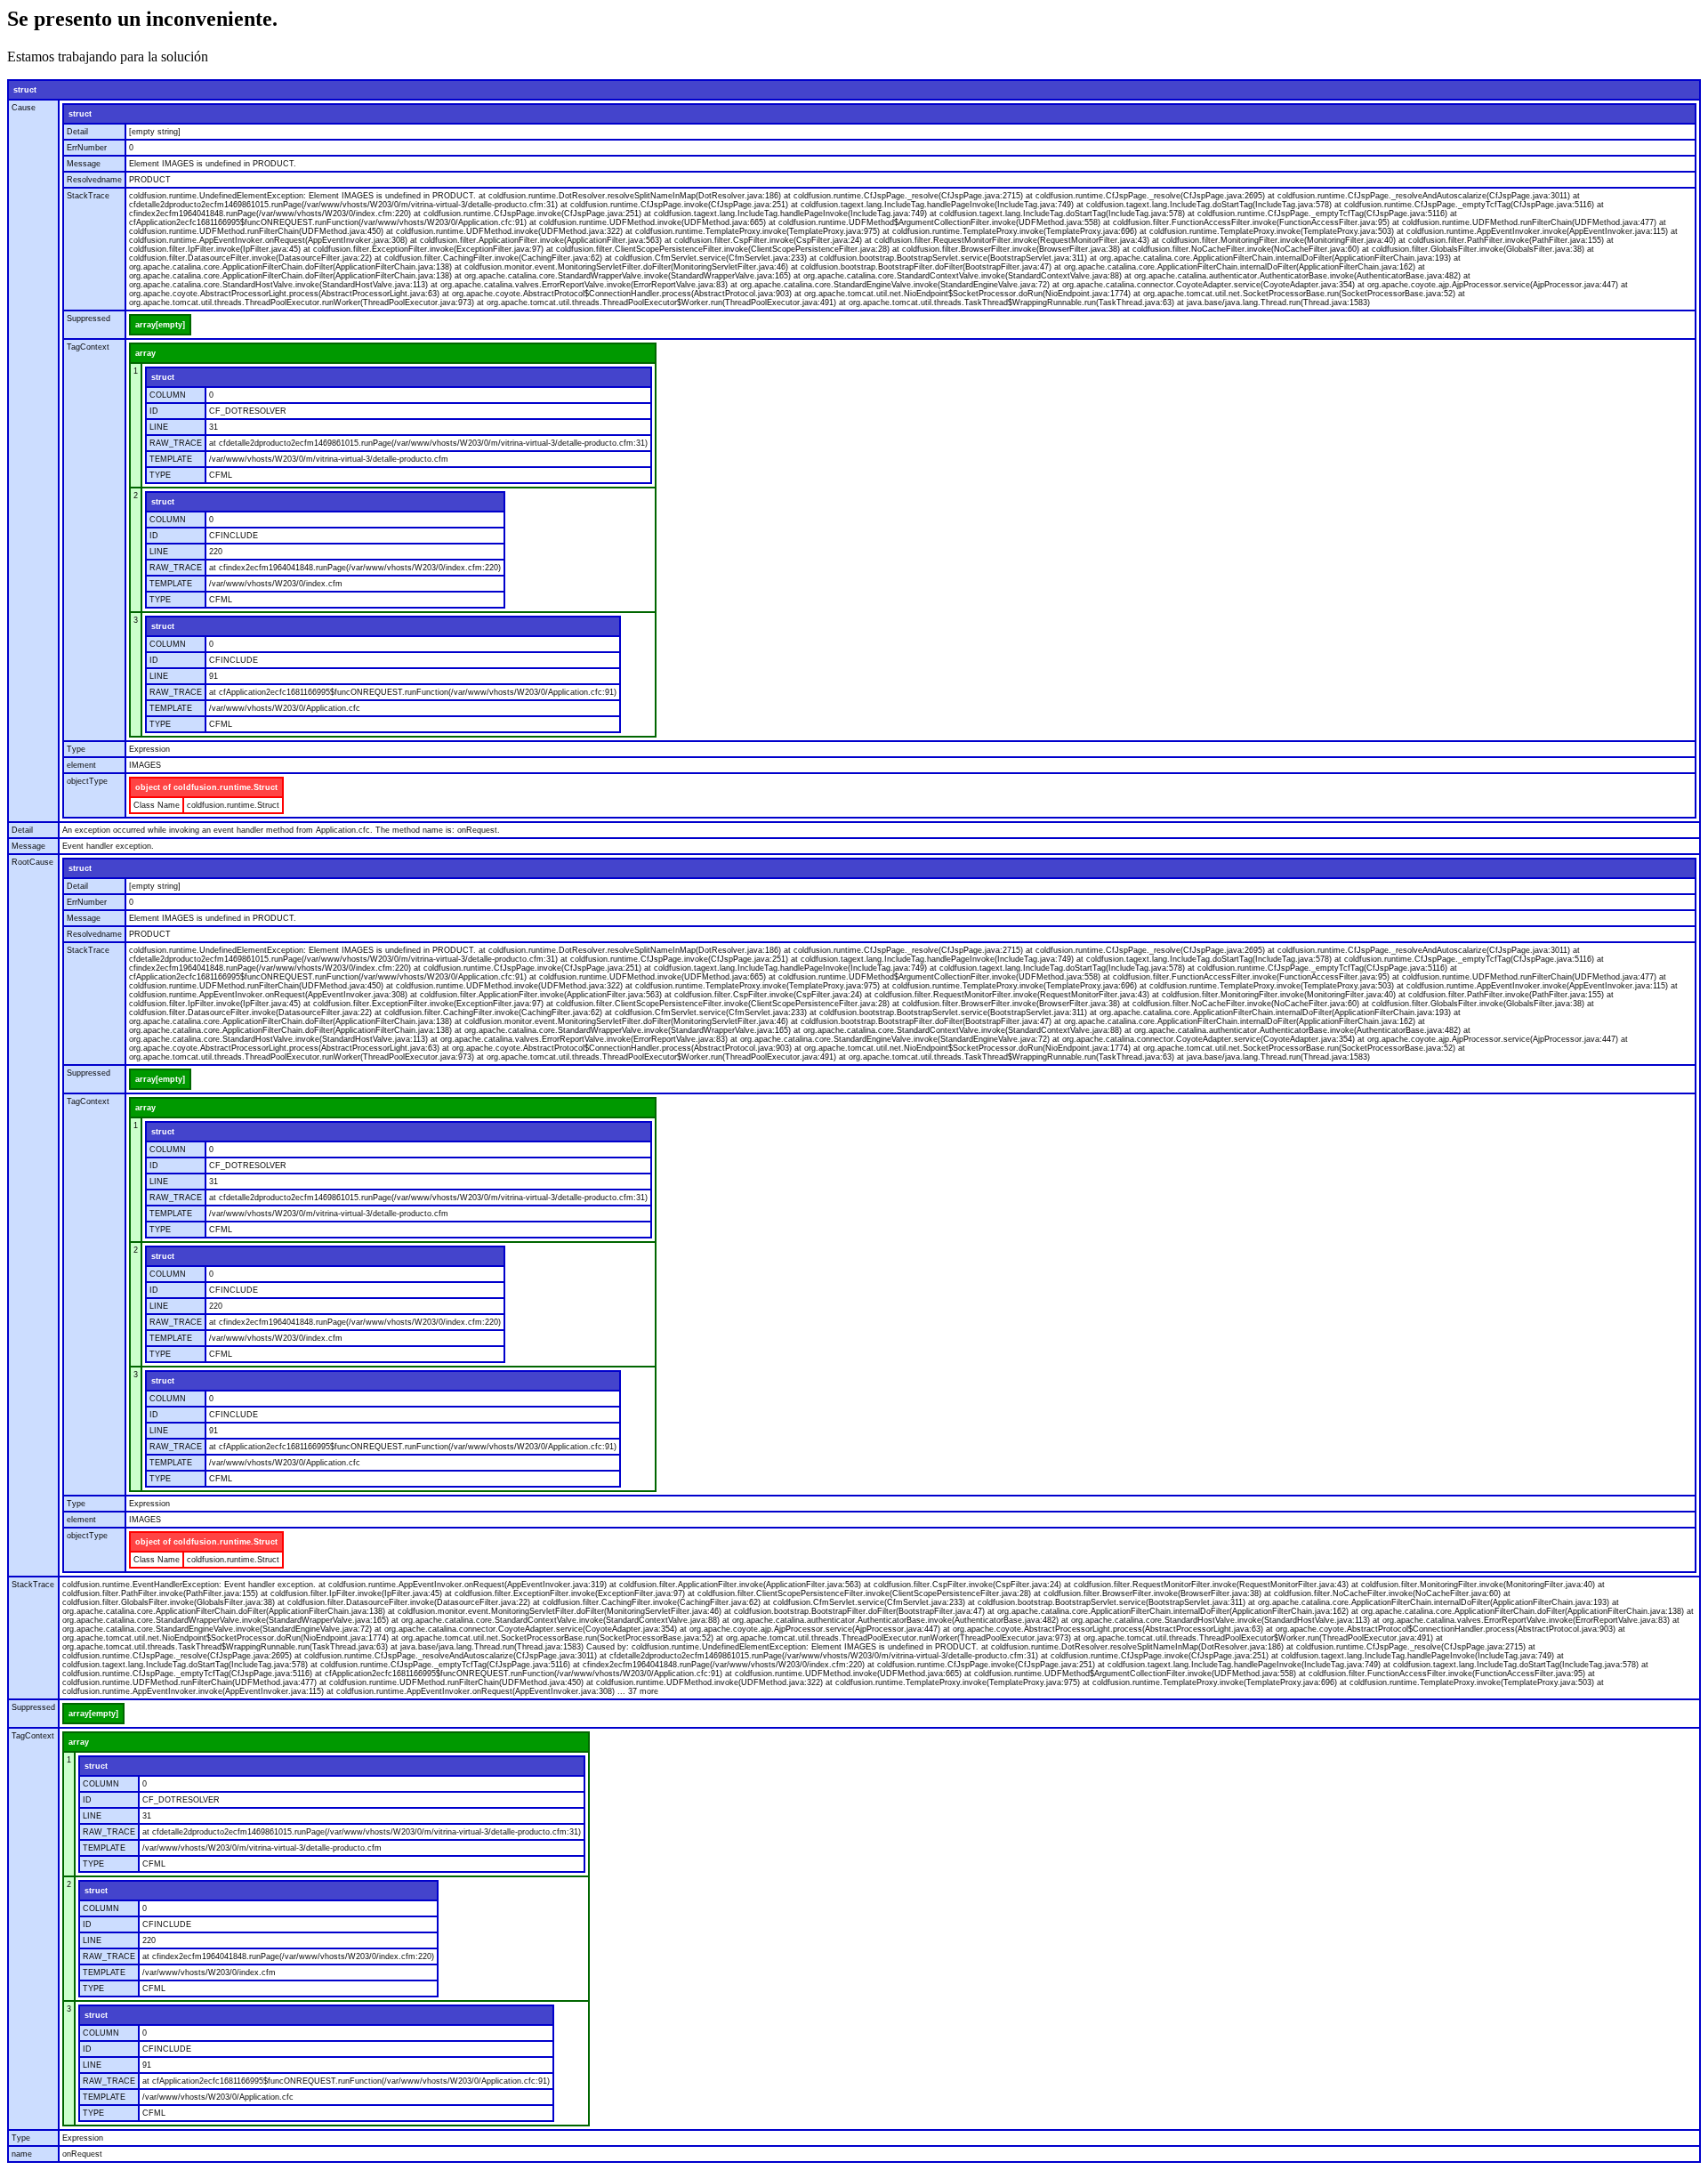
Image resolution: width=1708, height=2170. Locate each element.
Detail (77, 132)
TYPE (160, 475)
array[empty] (160, 325)
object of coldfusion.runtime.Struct (206, 787)
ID (154, 411)
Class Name (157, 805)
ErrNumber (87, 148)
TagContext (88, 347)
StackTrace (88, 196)
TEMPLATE (171, 459)
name (22, 2154)
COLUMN (168, 395)
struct (25, 90)
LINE (159, 427)
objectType (87, 781)
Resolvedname (94, 180)
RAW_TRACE (176, 443)
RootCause (32, 862)
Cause (24, 108)
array (145, 353)
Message (84, 164)
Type (76, 749)
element (81, 765)
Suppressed (89, 319)
